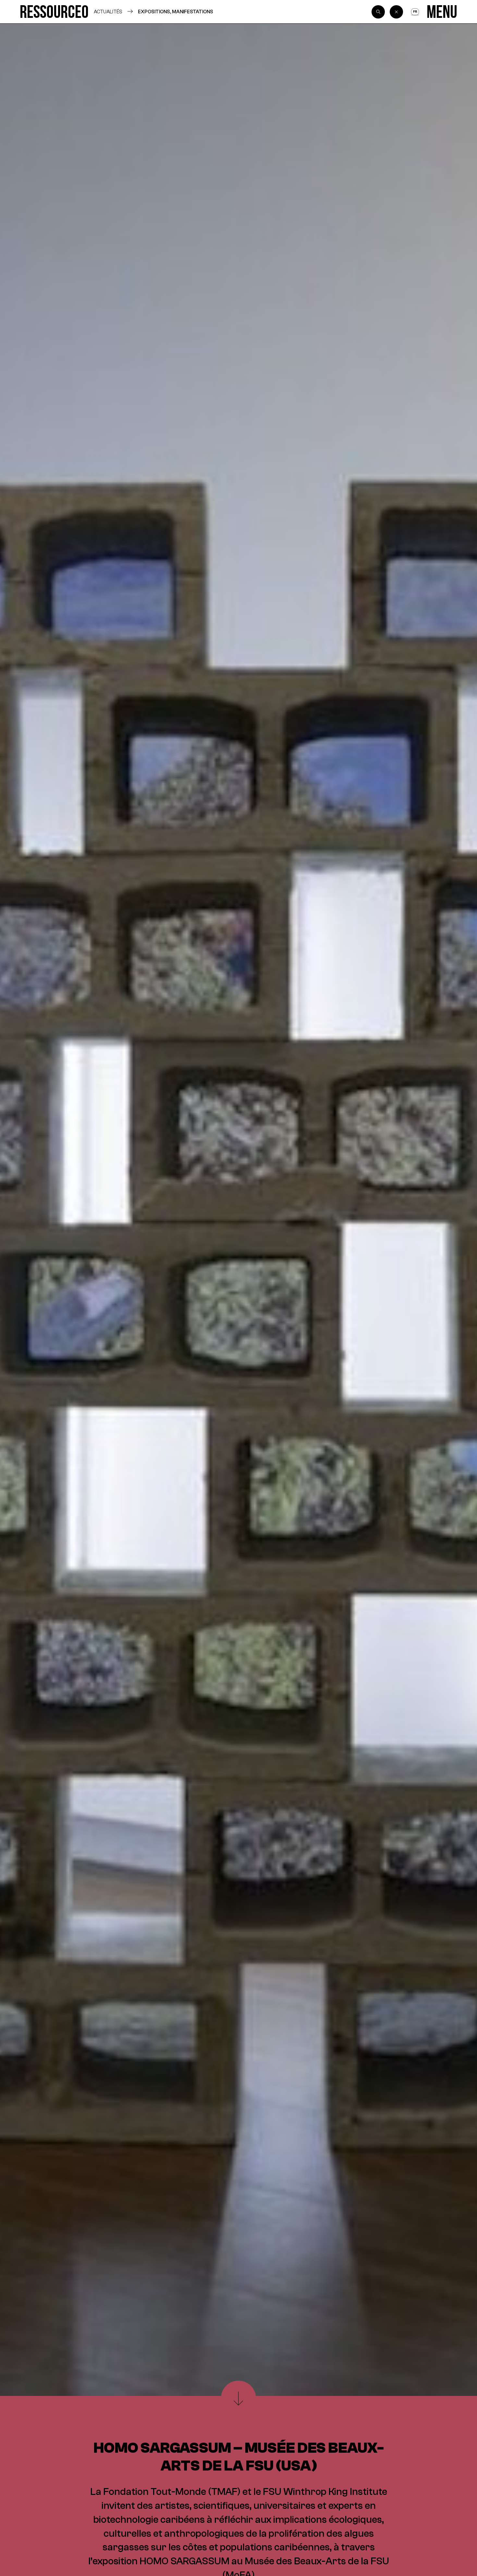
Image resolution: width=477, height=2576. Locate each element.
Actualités (108, 12)
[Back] (396, 12)
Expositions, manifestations (176, 12)
